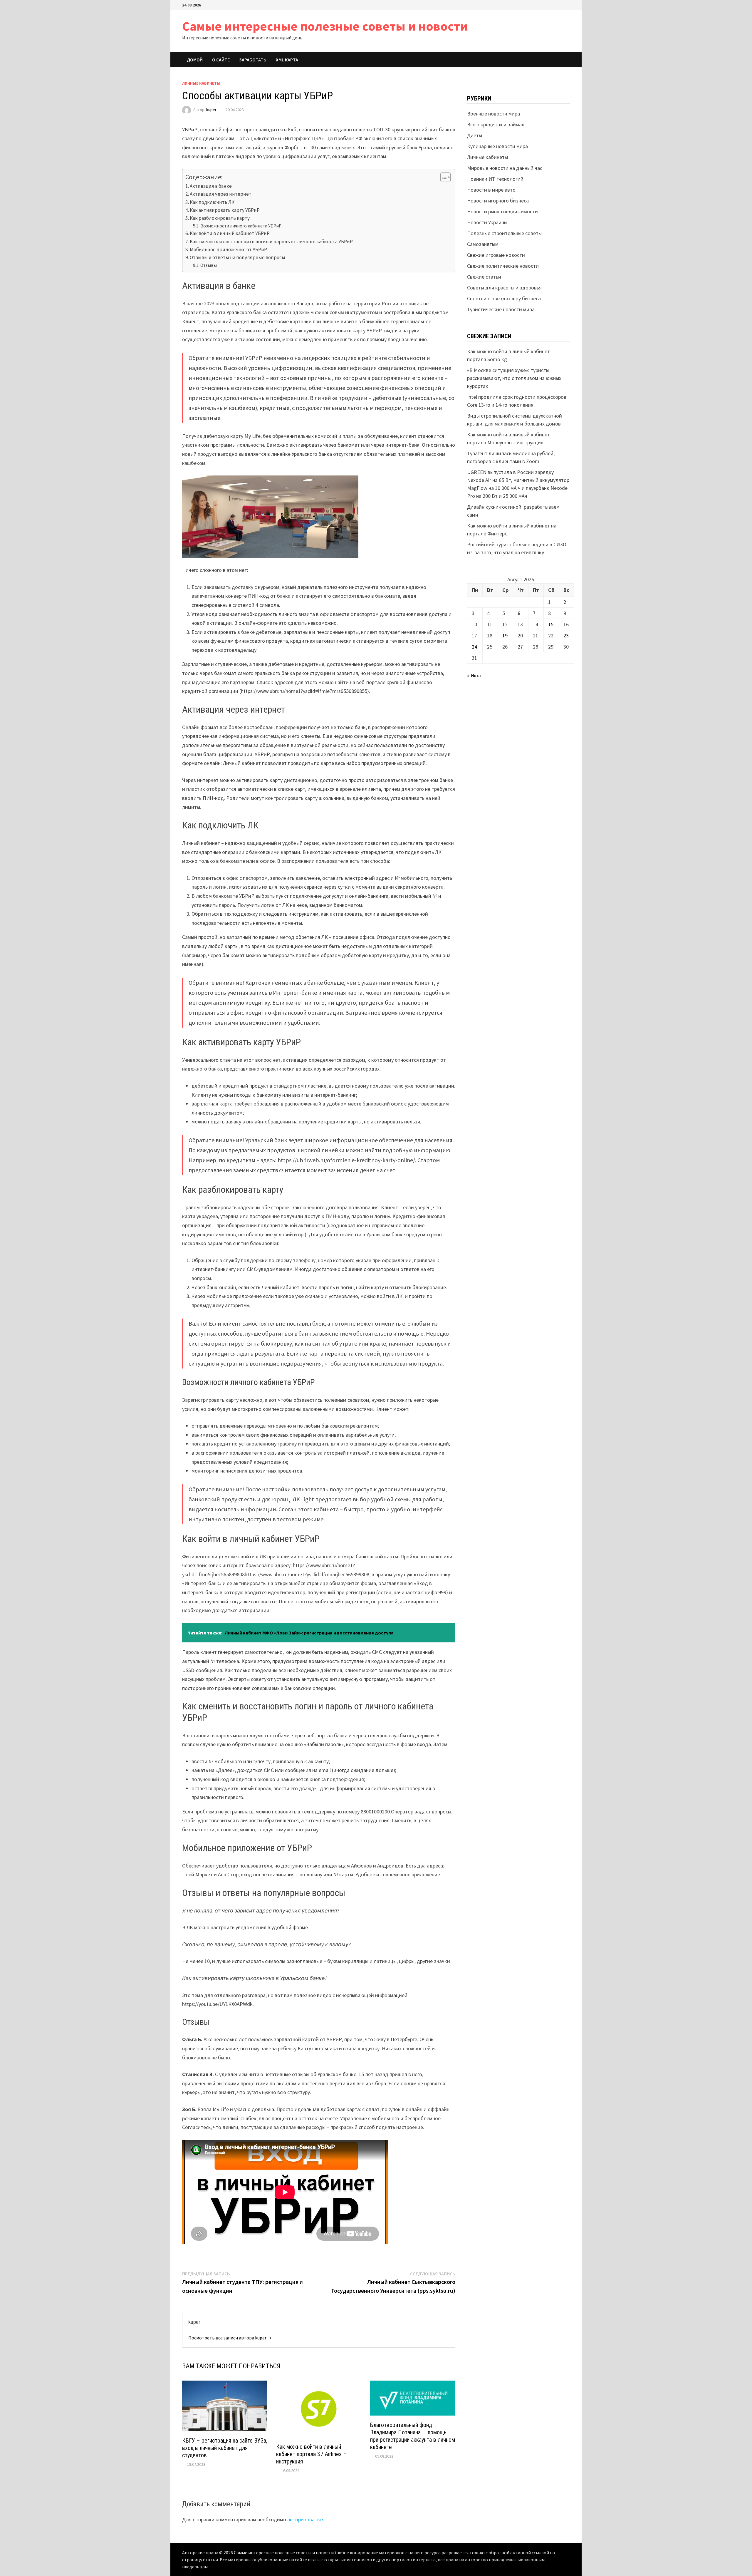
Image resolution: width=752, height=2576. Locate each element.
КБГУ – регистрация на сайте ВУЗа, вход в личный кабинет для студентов (225, 2448)
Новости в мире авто (491, 190)
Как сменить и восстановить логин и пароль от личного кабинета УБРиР (271, 242)
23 (566, 635)
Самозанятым (483, 244)
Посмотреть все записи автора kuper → (230, 2338)
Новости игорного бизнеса (498, 201)
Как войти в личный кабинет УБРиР (230, 233)
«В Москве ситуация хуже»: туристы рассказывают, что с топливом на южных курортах (514, 378)
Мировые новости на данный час (505, 168)
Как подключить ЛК (212, 202)
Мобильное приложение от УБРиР (228, 249)
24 (474, 647)
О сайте (221, 60)
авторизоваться (306, 2519)
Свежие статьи (484, 277)
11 (490, 624)
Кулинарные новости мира (497, 146)
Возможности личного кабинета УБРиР (241, 226)
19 (505, 635)
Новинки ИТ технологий (495, 179)
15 (551, 624)
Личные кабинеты (201, 83)
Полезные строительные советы (504, 233)
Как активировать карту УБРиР (225, 210)
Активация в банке (211, 186)
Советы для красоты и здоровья (504, 288)
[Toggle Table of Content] (443, 177)
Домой (195, 60)
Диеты (475, 135)
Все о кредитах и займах (496, 124)
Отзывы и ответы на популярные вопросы (237, 257)
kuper (211, 110)
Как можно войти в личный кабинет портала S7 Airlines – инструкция (311, 2454)
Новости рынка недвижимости (502, 211)
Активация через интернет (221, 194)
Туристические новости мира (501, 309)
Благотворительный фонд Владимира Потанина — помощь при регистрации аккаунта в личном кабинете (413, 2436)
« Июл (474, 675)
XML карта (287, 60)
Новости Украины (487, 222)
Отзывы (209, 265)
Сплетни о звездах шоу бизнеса (504, 298)
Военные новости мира (493, 114)
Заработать (253, 60)
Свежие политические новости (503, 266)
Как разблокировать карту (220, 218)
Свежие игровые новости (496, 255)
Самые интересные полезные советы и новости (325, 26)
